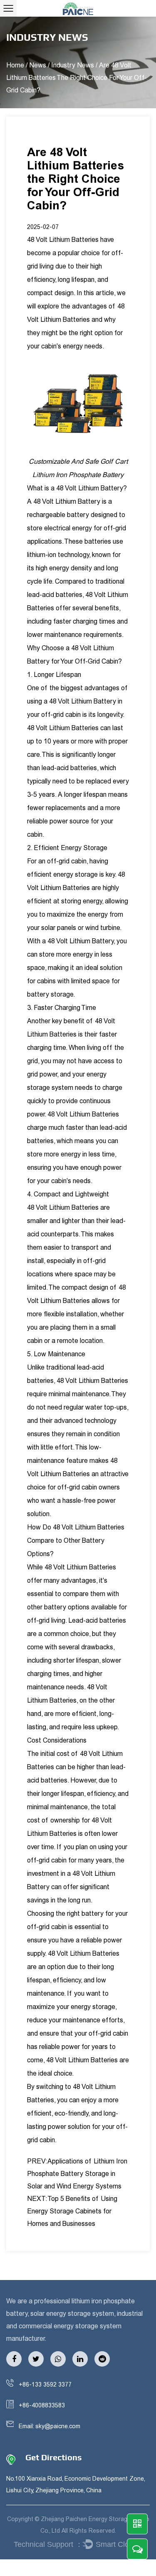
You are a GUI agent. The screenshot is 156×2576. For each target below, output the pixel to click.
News (38, 65)
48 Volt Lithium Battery (90, 488)
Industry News (73, 65)
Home (15, 65)
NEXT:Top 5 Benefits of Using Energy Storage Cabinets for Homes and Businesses (72, 2211)
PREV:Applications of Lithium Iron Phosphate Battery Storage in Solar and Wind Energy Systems (77, 2174)
